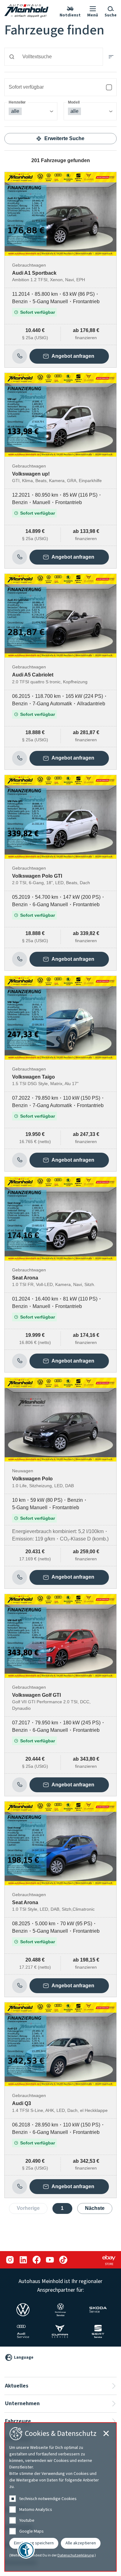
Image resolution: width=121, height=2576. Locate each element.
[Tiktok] (63, 2260)
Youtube (27, 2521)
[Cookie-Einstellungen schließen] (106, 2433)
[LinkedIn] (23, 2260)
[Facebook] (36, 2260)
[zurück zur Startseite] (26, 11)
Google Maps (31, 2531)
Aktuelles (17, 2386)
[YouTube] (50, 2260)
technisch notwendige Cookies (48, 2499)
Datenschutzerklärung (76, 2556)
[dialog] (60, 2497)
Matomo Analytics (36, 2510)
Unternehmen (22, 2403)
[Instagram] (10, 2260)
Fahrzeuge (18, 2421)
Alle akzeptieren (81, 2543)
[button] (93, 11)
